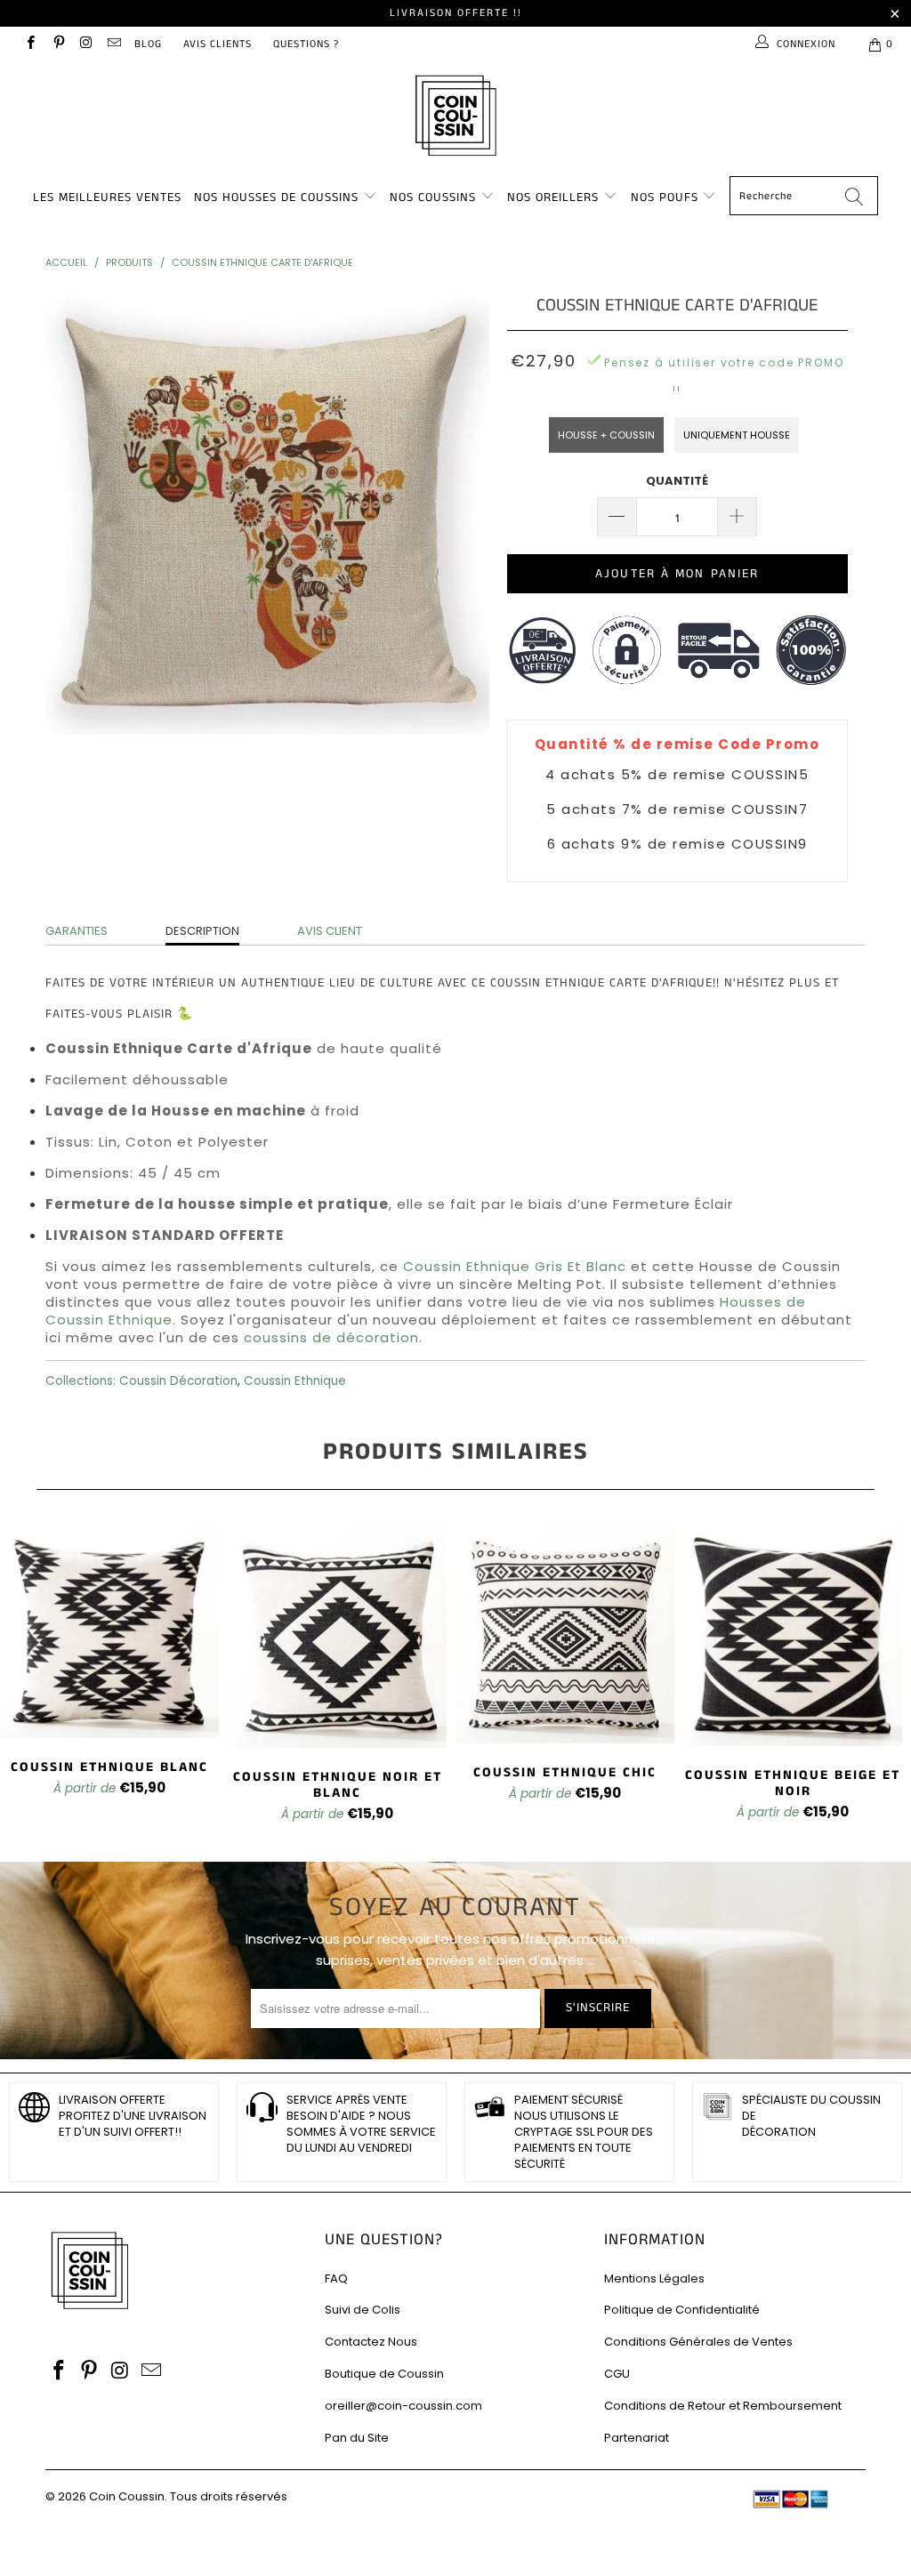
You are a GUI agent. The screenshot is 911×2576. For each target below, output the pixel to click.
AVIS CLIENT (330, 931)
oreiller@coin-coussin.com (403, 2406)
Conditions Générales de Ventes (698, 2342)
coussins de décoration (331, 1337)
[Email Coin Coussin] (113, 44)
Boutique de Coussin (384, 2374)
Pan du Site (357, 2438)
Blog (148, 44)
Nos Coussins (433, 197)
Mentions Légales (654, 2278)
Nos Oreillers (553, 197)
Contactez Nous (371, 2342)
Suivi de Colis (363, 2310)
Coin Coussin (127, 2496)
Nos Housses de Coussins (276, 197)
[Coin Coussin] (455, 118)
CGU (617, 2374)
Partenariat (637, 2438)
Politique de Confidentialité (682, 2310)
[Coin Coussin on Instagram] (86, 44)
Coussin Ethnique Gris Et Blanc (515, 1266)
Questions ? (306, 44)
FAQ (336, 2278)
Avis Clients (218, 44)
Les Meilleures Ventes (107, 197)
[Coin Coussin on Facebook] (30, 44)
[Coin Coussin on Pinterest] (57, 44)
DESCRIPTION (202, 931)
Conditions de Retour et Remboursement (723, 2406)
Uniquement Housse (737, 435)
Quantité (677, 481)
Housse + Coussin (606, 435)
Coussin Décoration (178, 1381)
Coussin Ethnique (295, 1381)
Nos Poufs (665, 197)
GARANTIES (77, 931)
